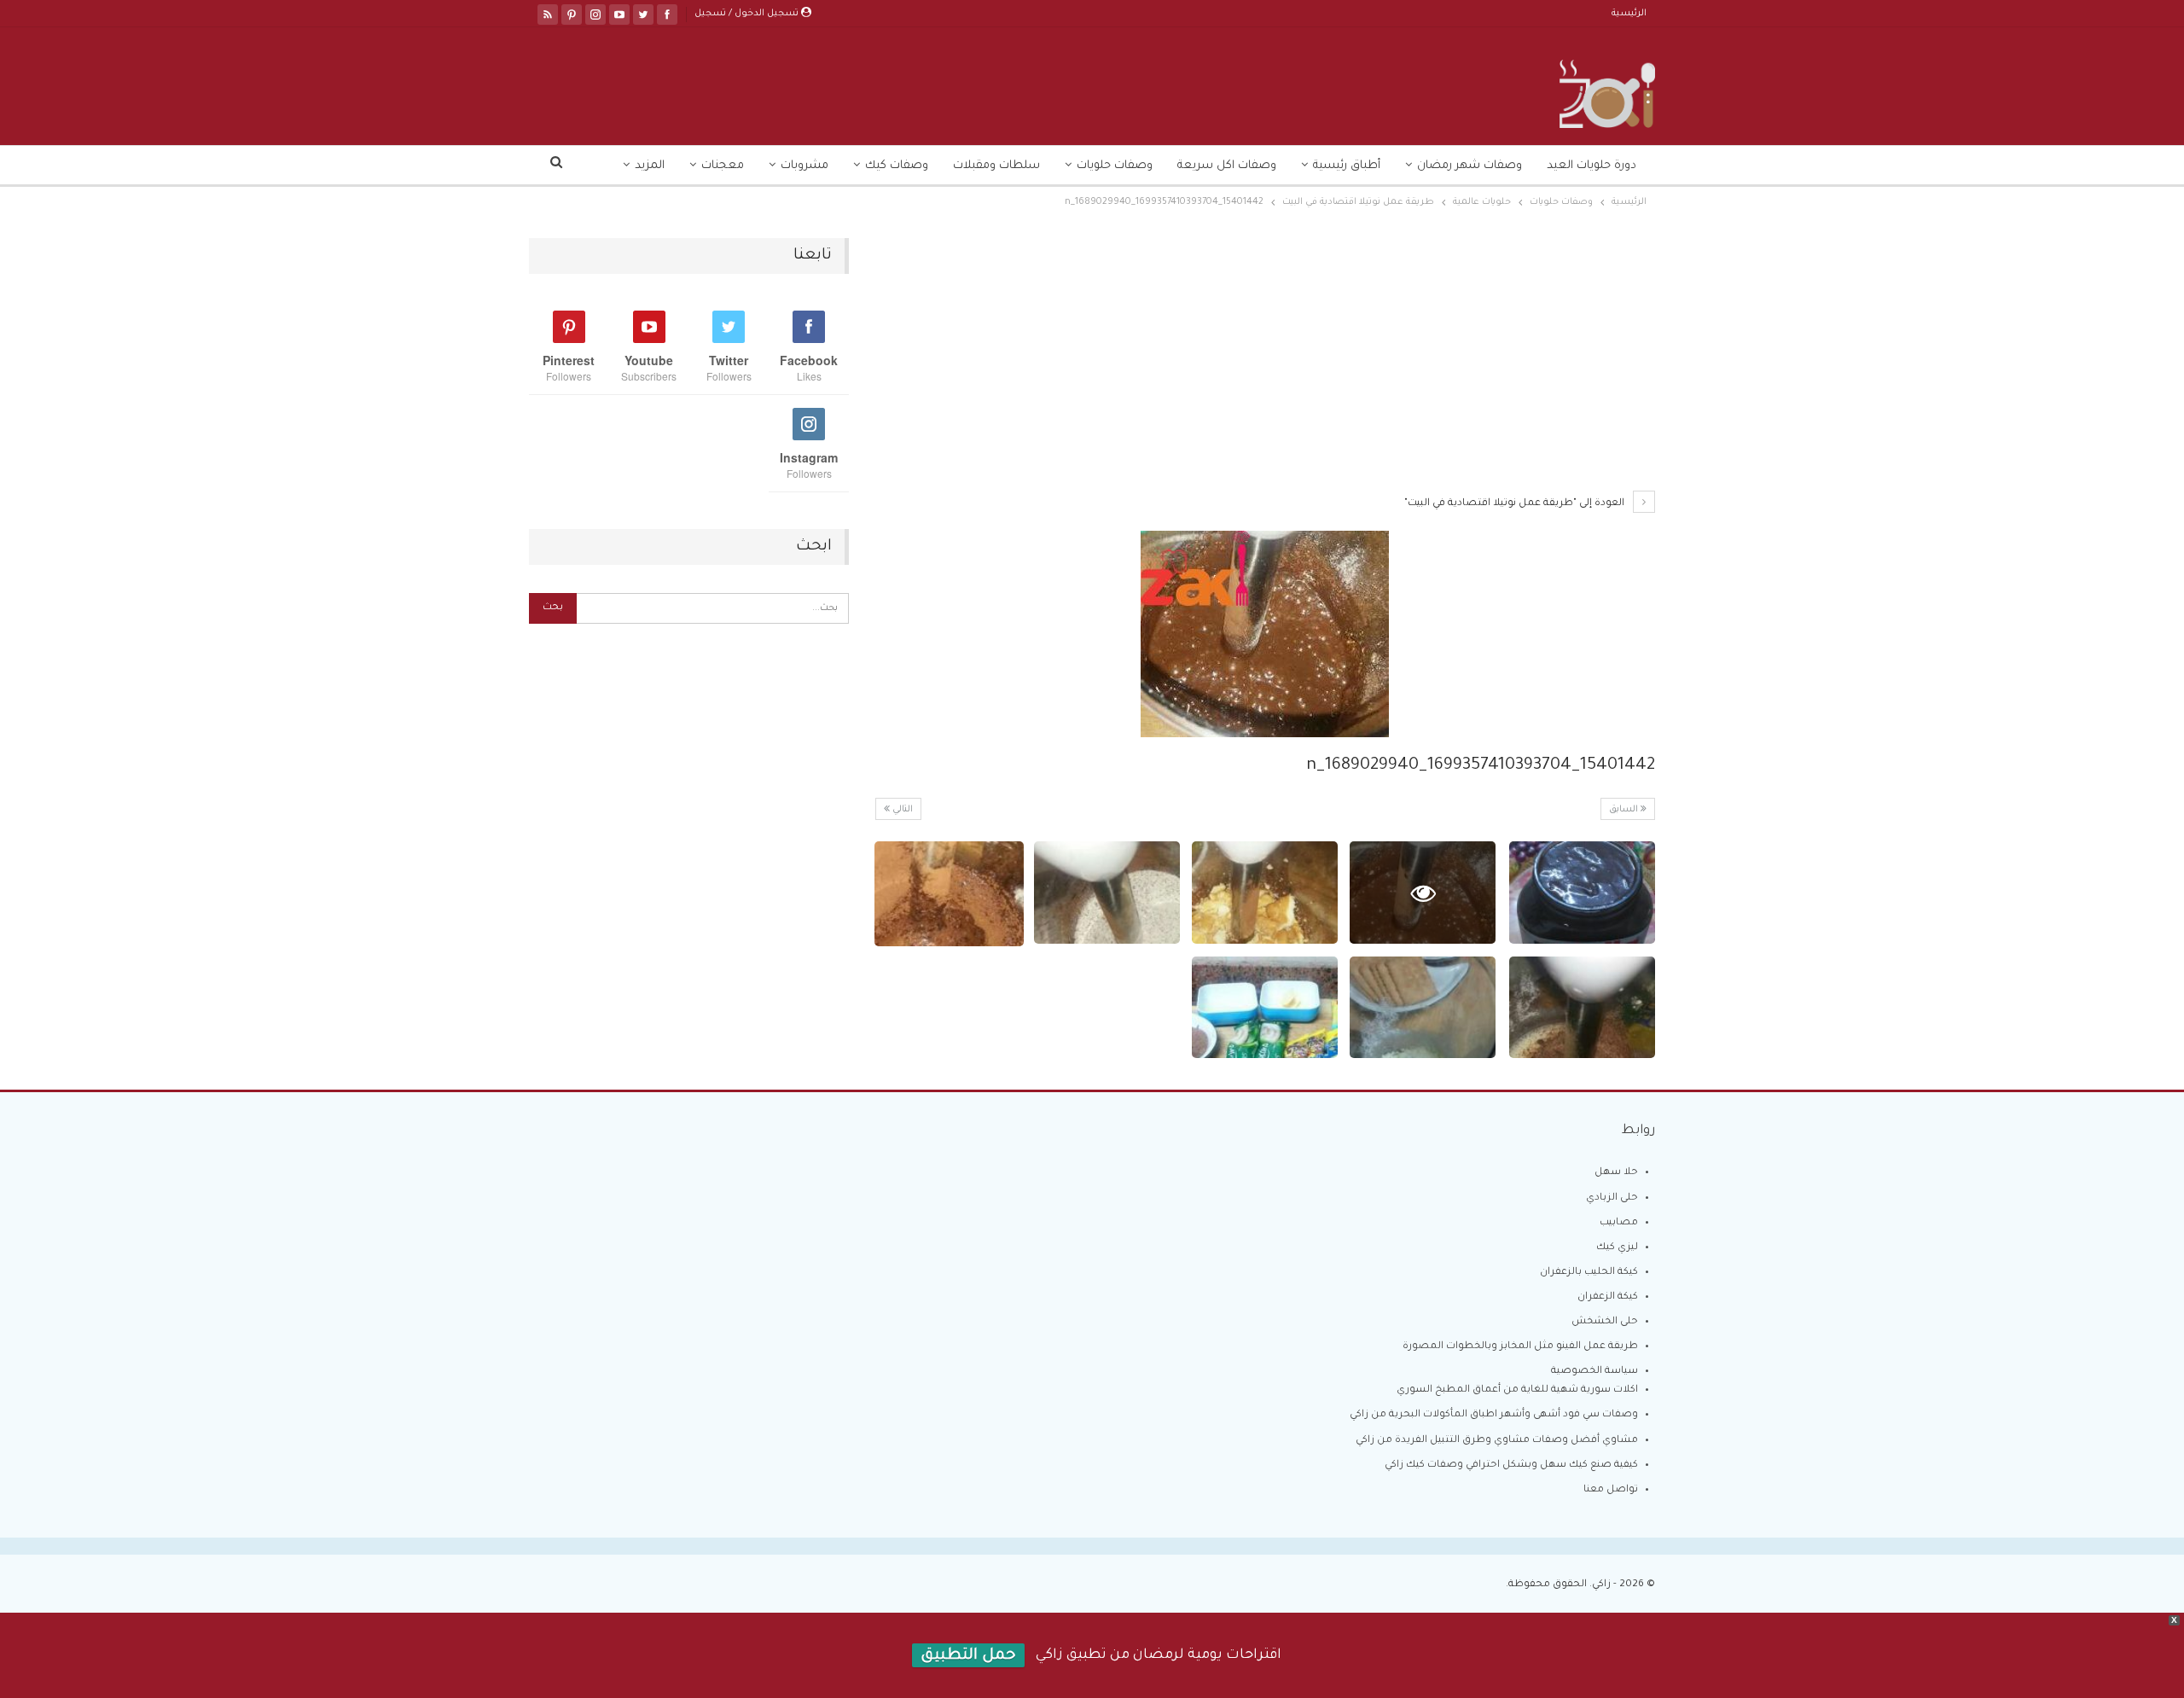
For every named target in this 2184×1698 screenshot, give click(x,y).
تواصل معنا (1611, 1490)
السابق (1625, 810)
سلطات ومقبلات (996, 166)
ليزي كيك (1617, 1248)
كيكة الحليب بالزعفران (1589, 1273)
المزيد (650, 166)
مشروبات (804, 166)
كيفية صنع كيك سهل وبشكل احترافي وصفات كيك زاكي (1511, 1465)
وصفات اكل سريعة (1227, 166)
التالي (901, 810)
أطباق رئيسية (1347, 166)
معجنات (723, 166)
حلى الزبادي (1612, 1198)
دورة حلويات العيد (1592, 166)
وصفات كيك (897, 166)
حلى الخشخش (1605, 1322)
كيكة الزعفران (1608, 1297)
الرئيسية (1629, 14)
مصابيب (1619, 1223)
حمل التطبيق (968, 1656)
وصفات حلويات (1115, 166)
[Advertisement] (1265, 364)
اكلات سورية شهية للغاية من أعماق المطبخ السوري (1517, 1390)
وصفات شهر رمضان (1470, 166)
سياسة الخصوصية (1594, 1372)
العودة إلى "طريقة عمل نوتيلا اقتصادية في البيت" (1516, 504)
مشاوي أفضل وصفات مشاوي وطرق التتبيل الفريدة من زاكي (1497, 1441)
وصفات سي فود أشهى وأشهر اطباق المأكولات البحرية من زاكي (1494, 1415)
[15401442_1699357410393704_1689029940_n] (1582, 893)
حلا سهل (1616, 1173)
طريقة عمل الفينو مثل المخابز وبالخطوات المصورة (1520, 1347)
